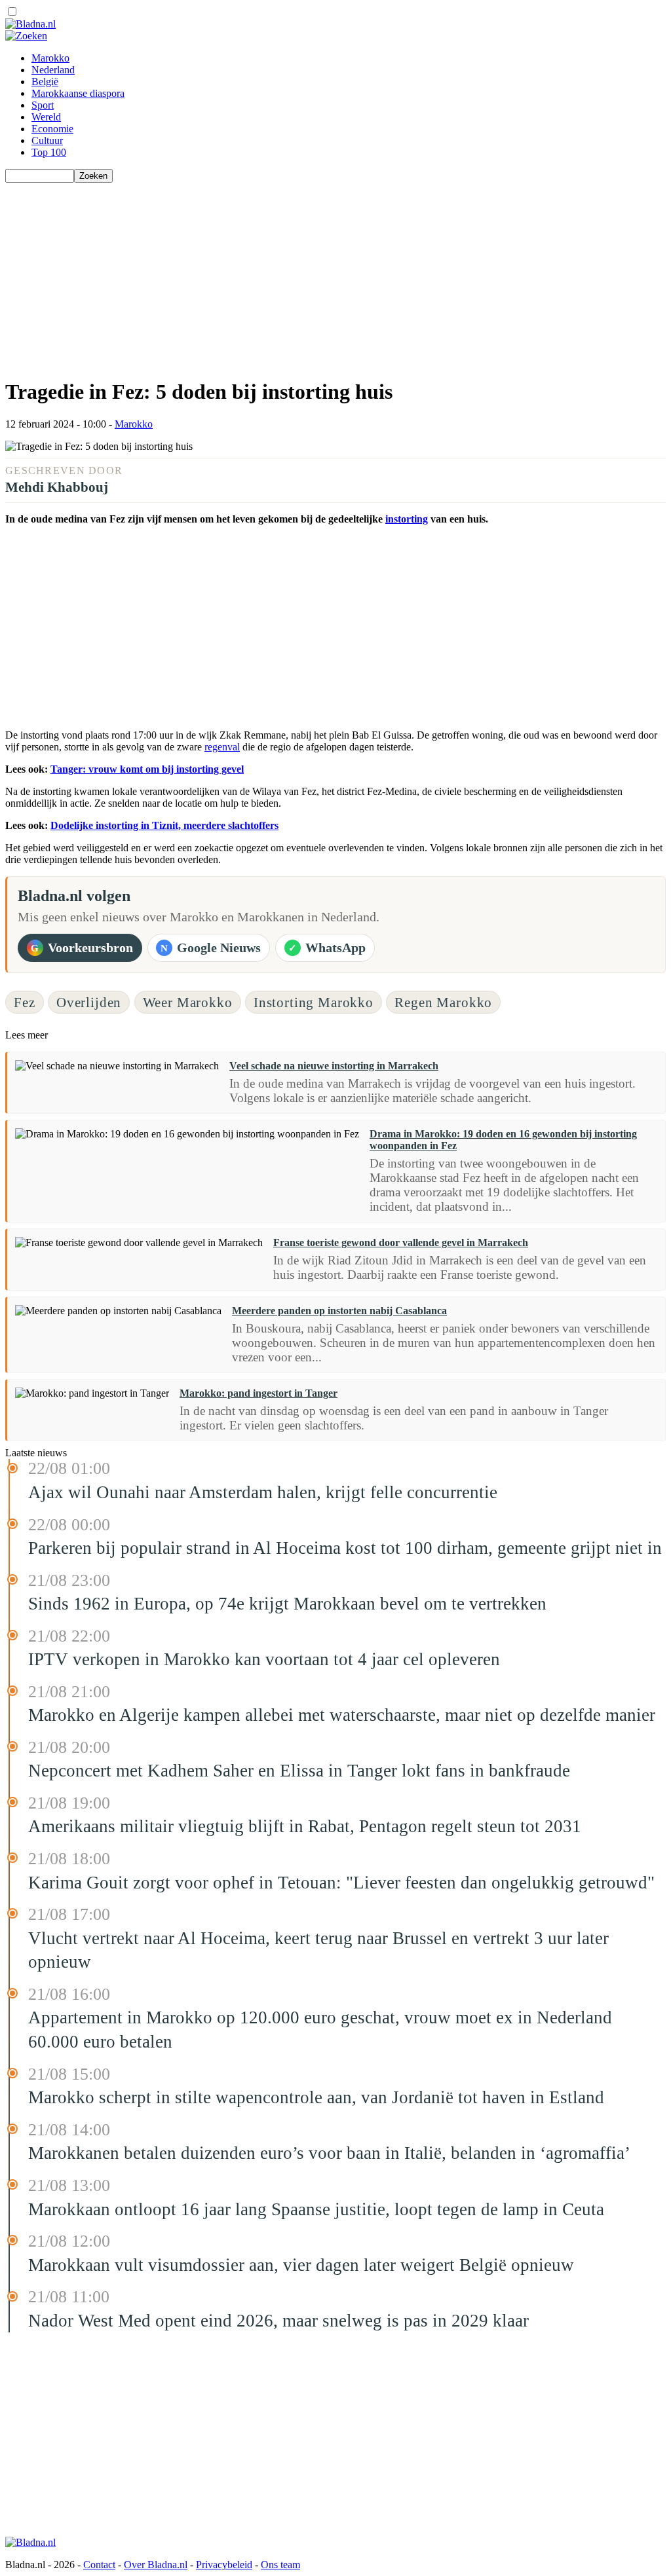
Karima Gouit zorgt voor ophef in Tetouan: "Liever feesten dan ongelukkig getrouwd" (341, 1883)
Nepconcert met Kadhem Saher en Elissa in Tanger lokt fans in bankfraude (299, 1771)
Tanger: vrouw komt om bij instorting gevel (147, 769)
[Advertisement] (335, 274)
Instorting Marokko (314, 1002)
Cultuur (47, 140)
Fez (25, 1002)
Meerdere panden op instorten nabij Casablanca (339, 1311)
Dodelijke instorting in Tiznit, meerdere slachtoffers (164, 825)
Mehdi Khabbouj (57, 487)
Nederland (53, 70)
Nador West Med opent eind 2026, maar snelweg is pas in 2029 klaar (278, 2321)
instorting (407, 519)
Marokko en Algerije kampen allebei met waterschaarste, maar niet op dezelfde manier (342, 1715)
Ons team (280, 2565)
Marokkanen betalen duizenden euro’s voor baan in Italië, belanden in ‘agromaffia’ (329, 2153)
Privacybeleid (224, 2565)
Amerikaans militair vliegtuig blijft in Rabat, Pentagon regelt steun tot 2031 (305, 1826)
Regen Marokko (443, 1002)
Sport (43, 105)
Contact (99, 2565)
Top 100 (49, 152)
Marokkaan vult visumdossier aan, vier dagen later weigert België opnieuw (301, 2265)
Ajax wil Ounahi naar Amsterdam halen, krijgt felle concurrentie (263, 1492)
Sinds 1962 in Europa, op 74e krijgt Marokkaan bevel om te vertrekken (287, 1604)
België (45, 82)
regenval (222, 747)
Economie (52, 129)
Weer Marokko (188, 1002)
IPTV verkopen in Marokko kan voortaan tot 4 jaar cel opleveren (264, 1659)
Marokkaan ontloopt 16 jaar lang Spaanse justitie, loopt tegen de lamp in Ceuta (316, 2209)
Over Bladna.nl (156, 2565)
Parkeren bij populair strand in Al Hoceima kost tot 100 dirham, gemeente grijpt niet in (345, 1548)
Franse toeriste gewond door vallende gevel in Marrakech (401, 1242)
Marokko (50, 58)
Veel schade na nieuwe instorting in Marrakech (334, 1066)
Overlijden (89, 1002)
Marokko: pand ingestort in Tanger (259, 1393)
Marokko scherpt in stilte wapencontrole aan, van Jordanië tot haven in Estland (316, 2097)
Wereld (46, 117)
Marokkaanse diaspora (78, 93)
